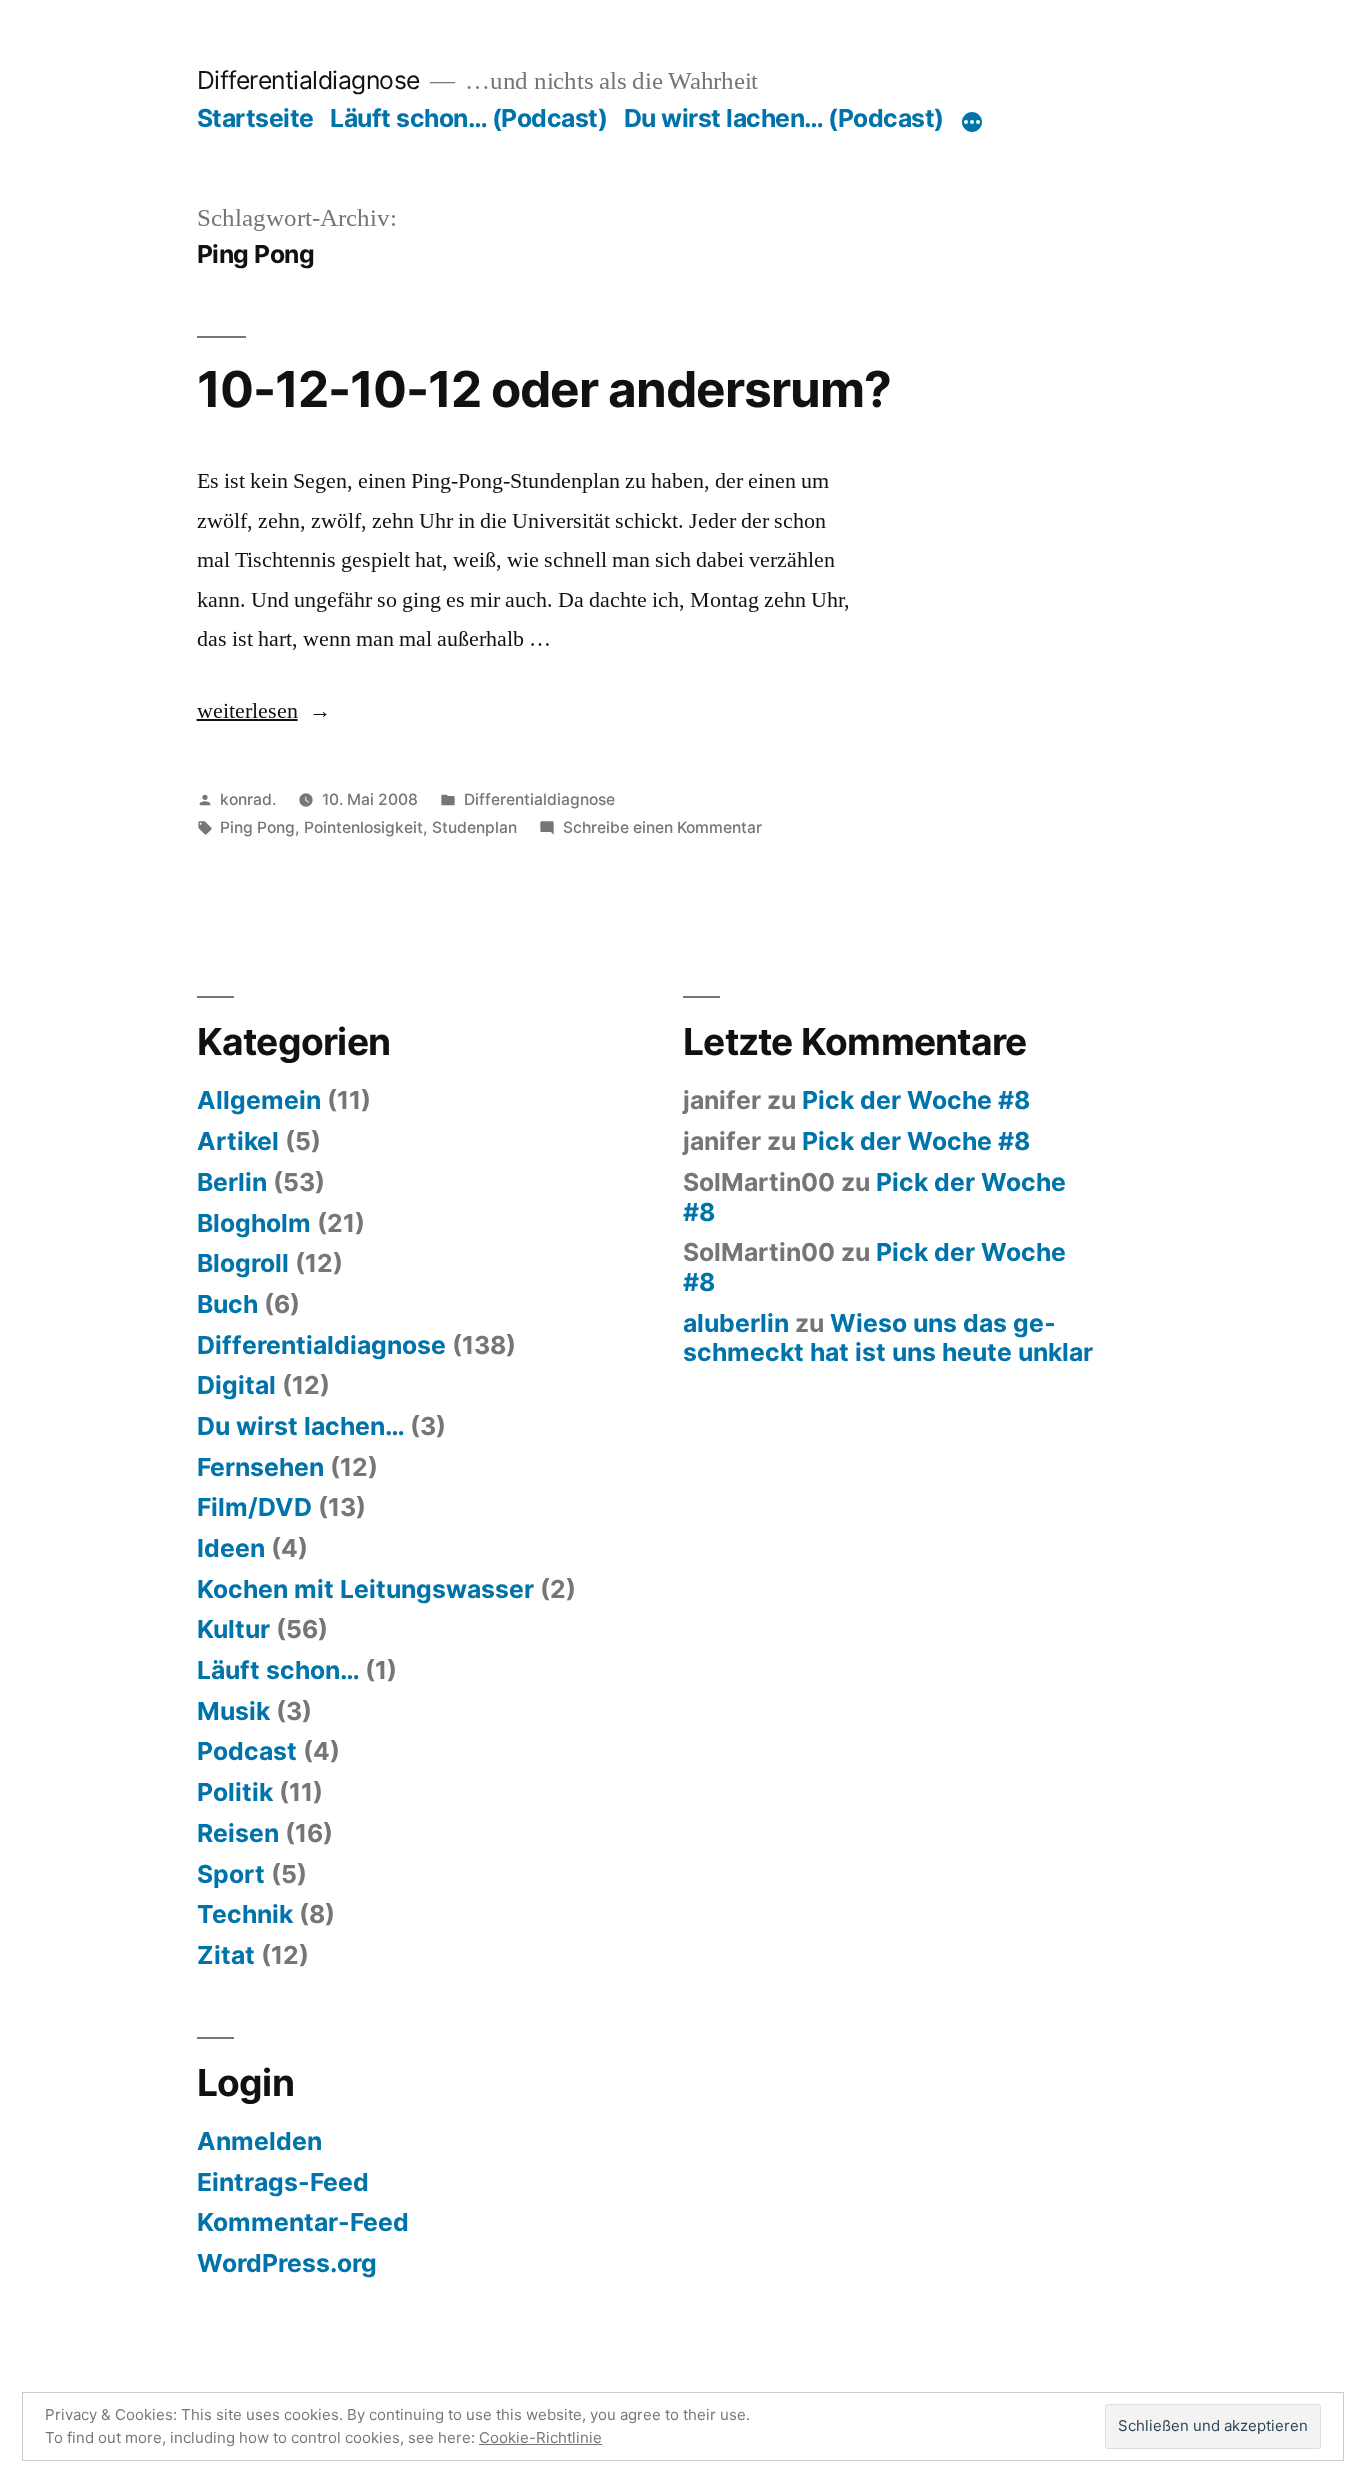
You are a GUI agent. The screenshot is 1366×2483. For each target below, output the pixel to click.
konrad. (248, 799)
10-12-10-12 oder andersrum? (544, 389)
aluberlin (736, 1323)
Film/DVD (254, 1507)
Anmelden (259, 2141)
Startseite (255, 118)
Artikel (238, 1141)
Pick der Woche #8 (916, 1100)
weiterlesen (253, 711)
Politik (235, 1792)
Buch (227, 1304)
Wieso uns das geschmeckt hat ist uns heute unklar (888, 1338)
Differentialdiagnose (308, 80)
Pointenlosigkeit (363, 827)
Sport (231, 1874)
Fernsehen (260, 1467)
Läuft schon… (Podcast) (468, 118)
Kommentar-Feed (303, 2222)
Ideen (231, 1548)
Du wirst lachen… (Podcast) (784, 118)
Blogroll (243, 1263)
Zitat (226, 1955)
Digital (236, 1385)
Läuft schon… (278, 1670)
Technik (245, 1914)
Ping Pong (257, 827)
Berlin (232, 1182)
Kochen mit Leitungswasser (365, 1589)
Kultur (233, 1629)
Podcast (247, 1751)
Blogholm (254, 1223)
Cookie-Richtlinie (540, 2437)
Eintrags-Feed (283, 2182)
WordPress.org (287, 2263)
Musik (233, 1711)
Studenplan (474, 827)
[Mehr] (972, 122)
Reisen (238, 1833)
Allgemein (259, 1100)
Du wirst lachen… (300, 1426)
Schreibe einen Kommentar (662, 827)
